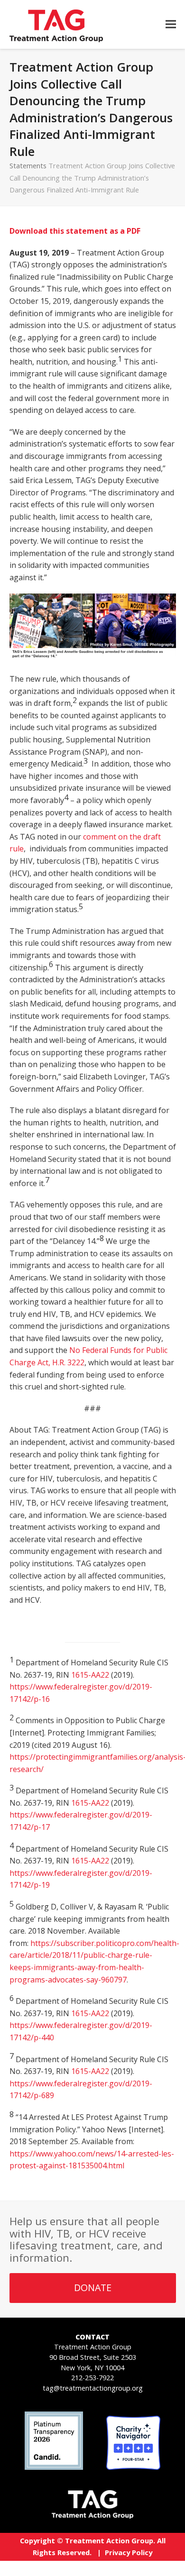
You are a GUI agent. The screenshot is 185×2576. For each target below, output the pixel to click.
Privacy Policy (129, 2552)
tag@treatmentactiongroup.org (93, 2388)
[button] (171, 24)
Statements (28, 165)
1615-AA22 (90, 1675)
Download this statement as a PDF (75, 231)
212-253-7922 (92, 2378)
